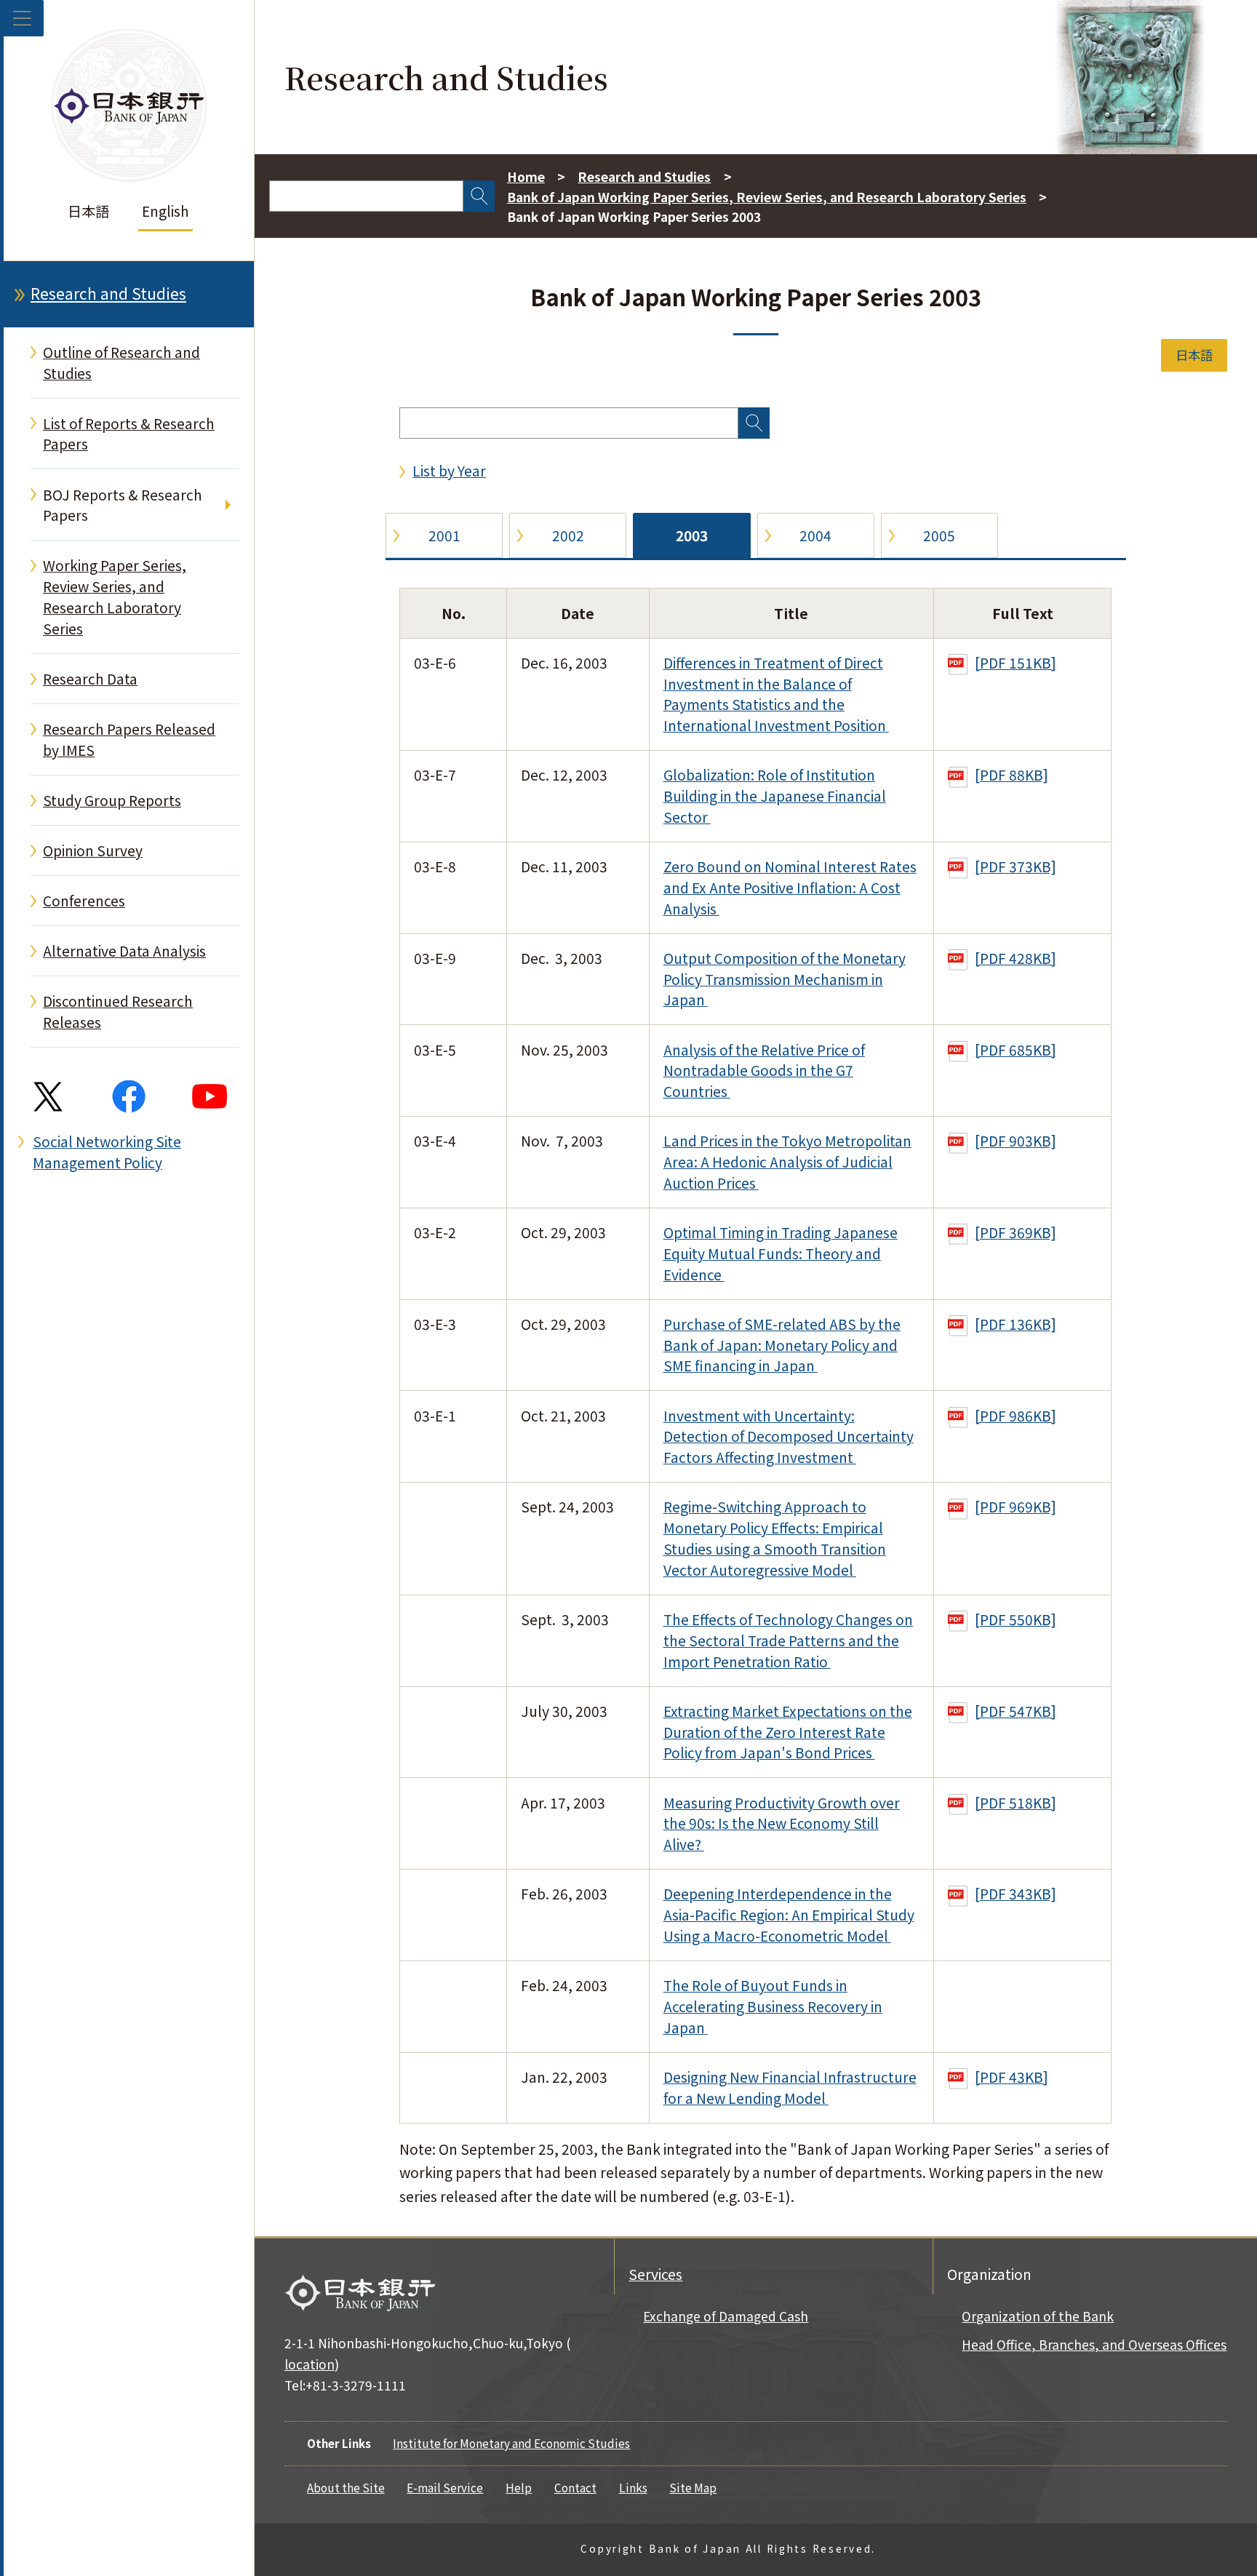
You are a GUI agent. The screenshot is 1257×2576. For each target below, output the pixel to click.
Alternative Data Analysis (124, 951)
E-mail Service (445, 2487)
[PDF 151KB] (1015, 663)
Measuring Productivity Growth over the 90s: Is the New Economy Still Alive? (782, 1824)
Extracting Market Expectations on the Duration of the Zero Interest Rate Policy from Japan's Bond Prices (788, 1732)
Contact (575, 2487)
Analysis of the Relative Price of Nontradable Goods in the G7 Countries (764, 1071)
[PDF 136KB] (1015, 1324)
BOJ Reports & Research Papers (123, 505)
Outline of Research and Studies (121, 363)
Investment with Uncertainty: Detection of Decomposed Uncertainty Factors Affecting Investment (789, 1437)
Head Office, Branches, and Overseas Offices (1094, 2344)
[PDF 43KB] (1011, 2077)
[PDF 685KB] (1015, 1050)
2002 (568, 535)
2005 (939, 535)
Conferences (84, 901)
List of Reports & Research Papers (129, 434)
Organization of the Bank (1038, 2316)
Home (526, 176)
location (310, 2364)
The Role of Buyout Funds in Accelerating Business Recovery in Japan (773, 2006)
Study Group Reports (112, 800)
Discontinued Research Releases (118, 1012)
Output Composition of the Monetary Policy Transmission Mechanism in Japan (785, 979)
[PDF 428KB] (1015, 958)
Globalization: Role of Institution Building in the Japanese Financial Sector (775, 796)
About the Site (346, 2487)
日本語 (88, 211)
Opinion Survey (93, 850)
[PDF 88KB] (1011, 775)
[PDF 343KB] (1015, 1894)
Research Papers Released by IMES (129, 739)
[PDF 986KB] (1015, 1416)
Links (633, 2487)
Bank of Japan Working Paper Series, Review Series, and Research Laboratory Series (767, 197)
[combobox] (366, 196)
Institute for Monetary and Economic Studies (511, 2443)
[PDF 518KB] (1015, 1803)
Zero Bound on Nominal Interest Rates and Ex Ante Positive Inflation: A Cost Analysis (790, 888)
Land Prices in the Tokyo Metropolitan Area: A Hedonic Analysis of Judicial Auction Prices (787, 1162)
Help (519, 2487)
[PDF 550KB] (1015, 1619)
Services (655, 2274)
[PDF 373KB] (1015, 866)
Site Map (693, 2487)
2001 (444, 535)
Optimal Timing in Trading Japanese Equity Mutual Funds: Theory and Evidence (781, 1253)
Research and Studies (108, 293)
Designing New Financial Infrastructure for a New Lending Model (790, 2087)
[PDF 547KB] (1015, 1711)
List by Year (449, 471)
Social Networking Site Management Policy (107, 1152)
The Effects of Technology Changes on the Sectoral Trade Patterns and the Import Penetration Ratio (788, 1640)
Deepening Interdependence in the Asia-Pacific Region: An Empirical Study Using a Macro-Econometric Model (789, 1915)
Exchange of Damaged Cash (726, 2316)
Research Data (90, 679)
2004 (815, 535)
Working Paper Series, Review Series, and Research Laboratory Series (115, 597)
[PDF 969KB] (1015, 1507)
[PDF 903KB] (1015, 1141)
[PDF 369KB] (1015, 1232)
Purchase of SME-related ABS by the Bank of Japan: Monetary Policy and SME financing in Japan (782, 1345)
